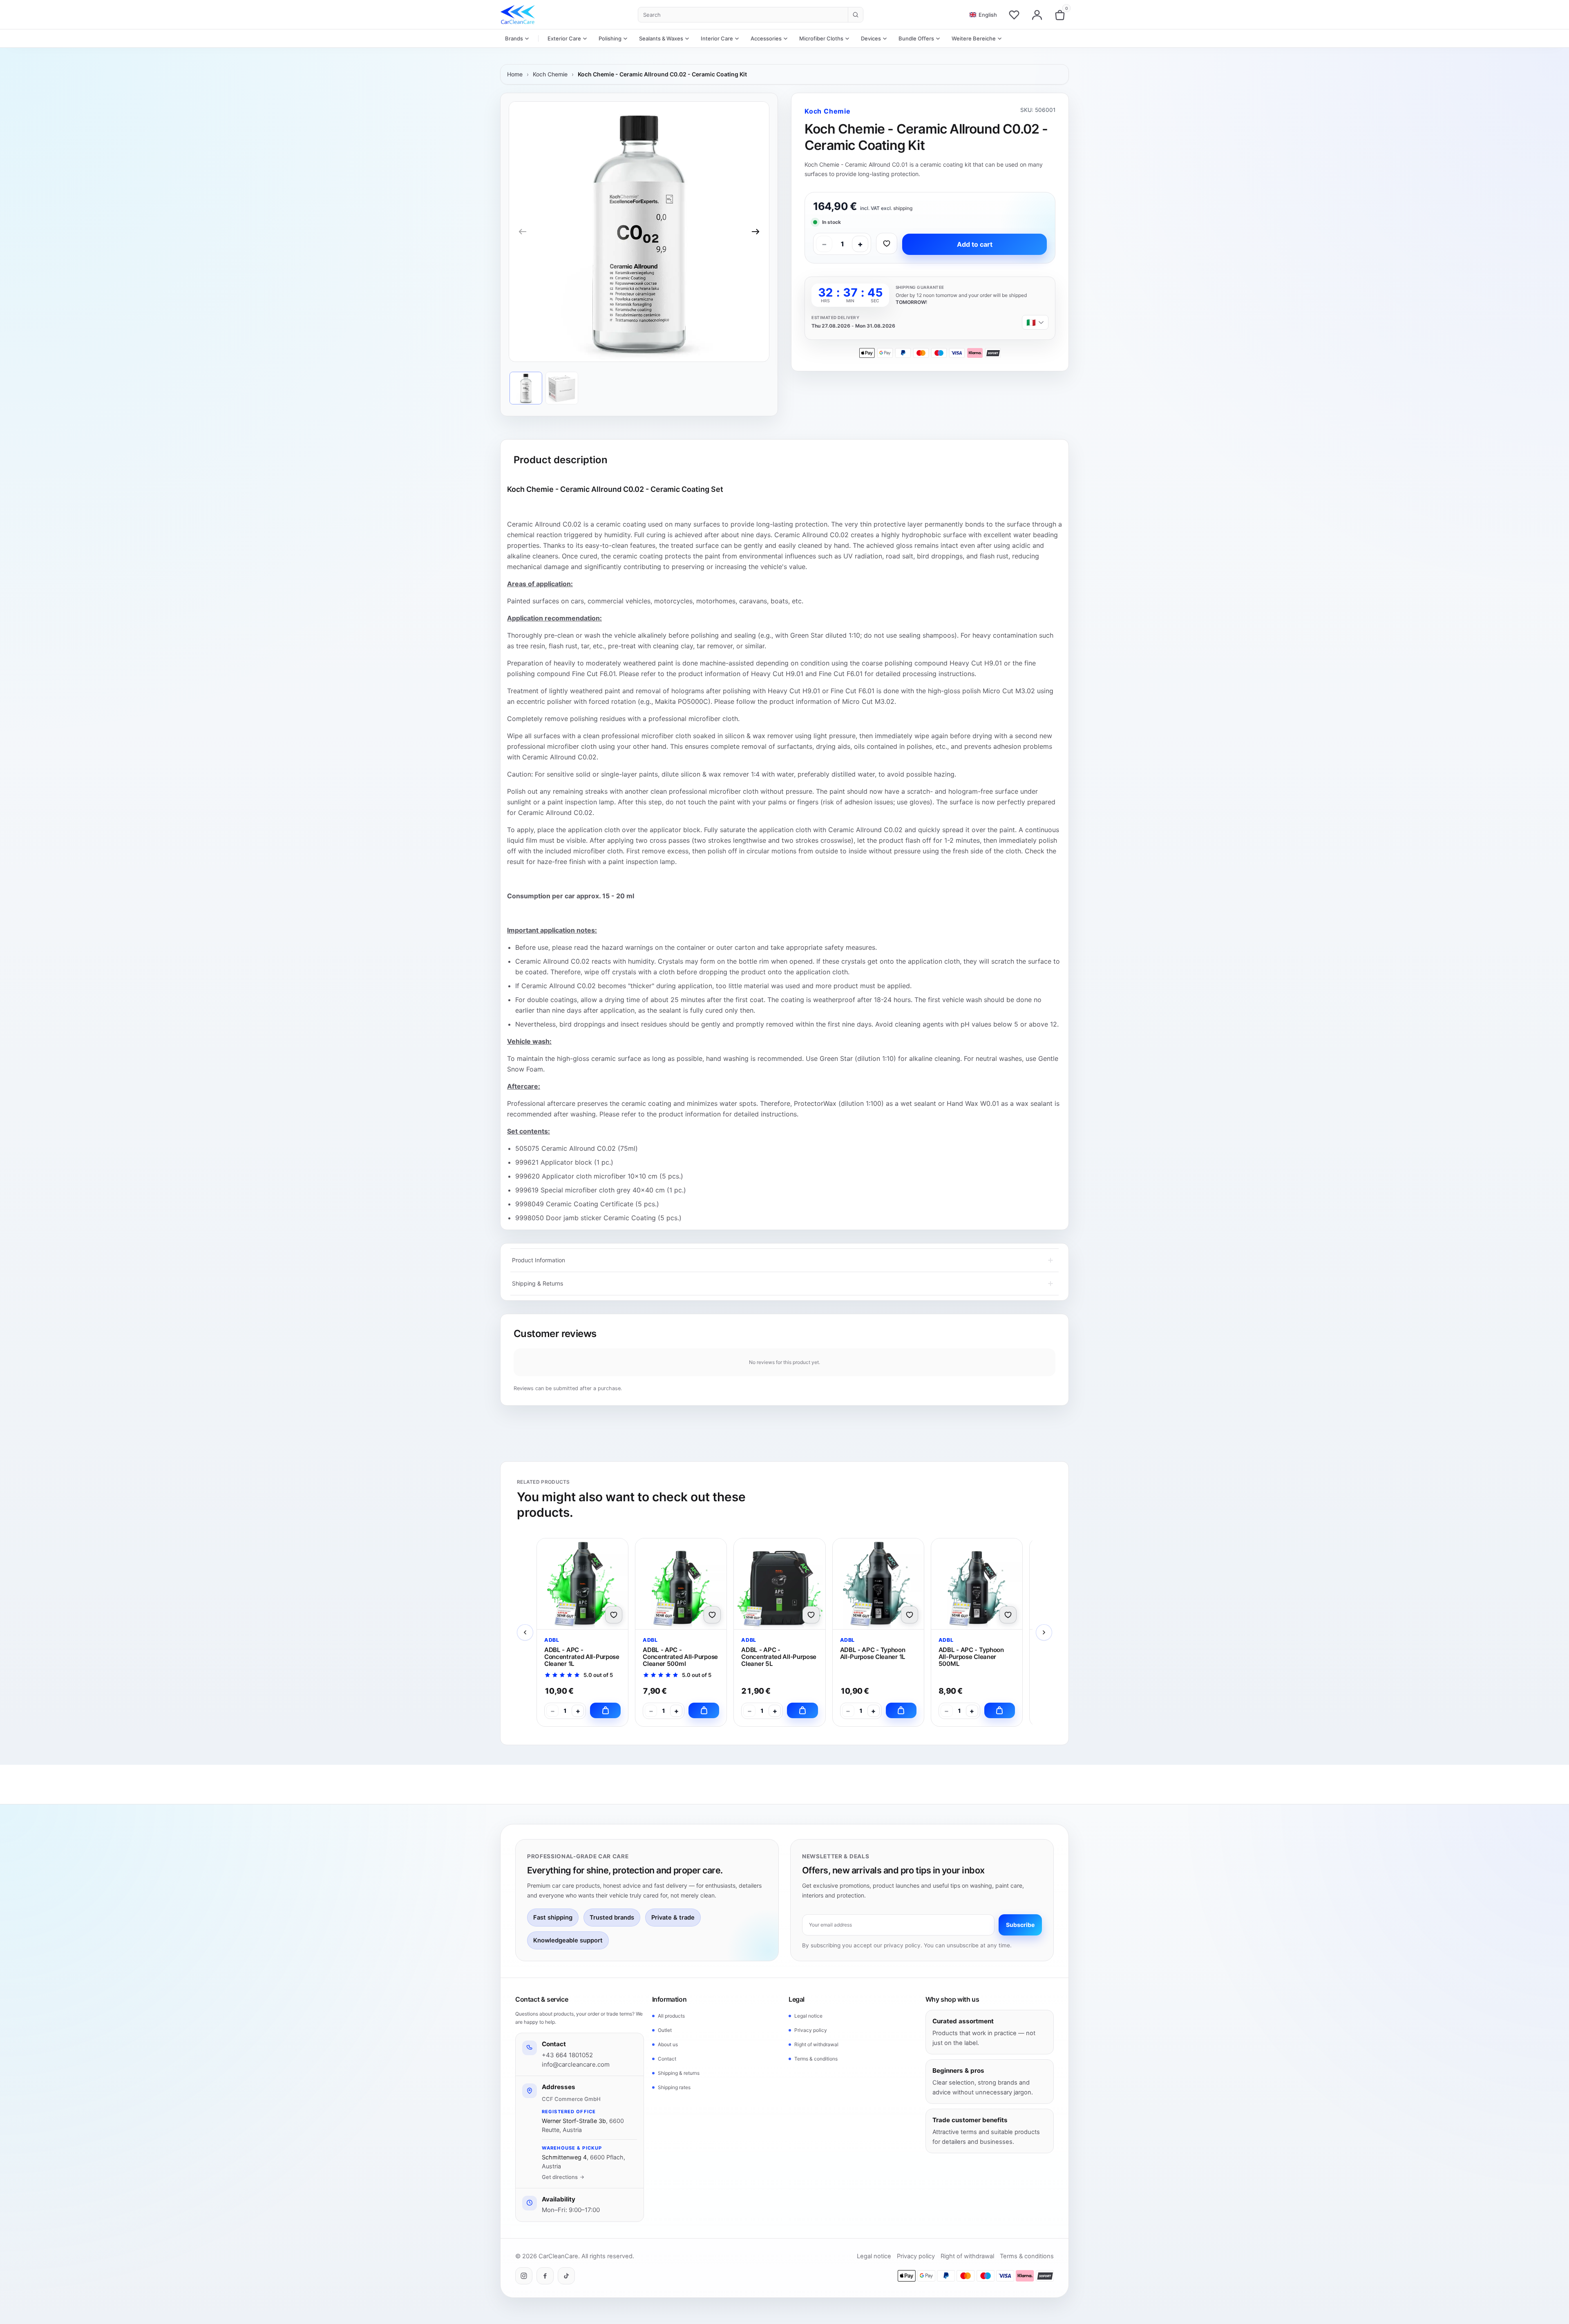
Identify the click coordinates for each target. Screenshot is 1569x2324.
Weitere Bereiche (974, 38)
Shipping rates (674, 2087)
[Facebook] (545, 2276)
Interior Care (717, 38)
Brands (514, 38)
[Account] (1037, 15)
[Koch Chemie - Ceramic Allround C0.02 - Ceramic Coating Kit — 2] (562, 388)
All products (671, 2016)
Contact (667, 2059)
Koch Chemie (550, 74)
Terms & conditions (816, 2059)
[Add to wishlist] (887, 243)
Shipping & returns (679, 2073)
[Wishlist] (1014, 15)
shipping (903, 208)
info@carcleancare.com (576, 2064)
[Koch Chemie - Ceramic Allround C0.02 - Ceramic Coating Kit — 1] (526, 388)
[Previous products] (525, 1632)
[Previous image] (523, 232)
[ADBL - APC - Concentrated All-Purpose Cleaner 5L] (779, 1584)
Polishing (610, 38)
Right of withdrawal (816, 2044)
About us (668, 2044)
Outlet (665, 2030)
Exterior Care (564, 38)
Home (515, 74)
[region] (639, 232)
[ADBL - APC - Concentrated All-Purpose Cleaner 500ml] (681, 1584)
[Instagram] (524, 2276)
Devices (871, 38)
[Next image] (755, 232)
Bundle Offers (916, 38)
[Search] (855, 15)
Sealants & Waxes (661, 38)
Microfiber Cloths (821, 38)
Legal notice (808, 2016)
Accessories (766, 38)
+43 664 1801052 (567, 2055)
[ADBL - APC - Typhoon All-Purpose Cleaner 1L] (878, 1584)
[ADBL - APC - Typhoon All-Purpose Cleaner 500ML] (977, 1584)
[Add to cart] (605, 1710)
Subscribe (1020, 1925)
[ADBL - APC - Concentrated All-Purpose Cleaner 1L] (582, 1584)
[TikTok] (566, 2276)
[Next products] (1044, 1632)
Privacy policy (811, 2030)
